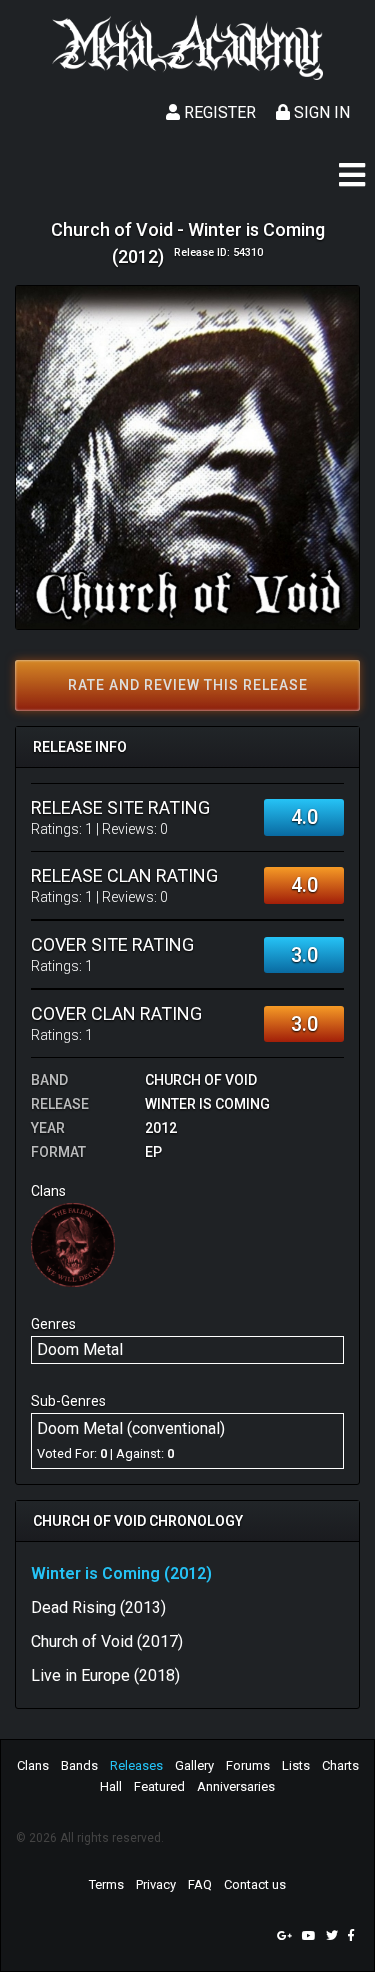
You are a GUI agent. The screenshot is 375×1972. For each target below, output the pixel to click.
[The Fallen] (73, 1244)
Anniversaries (236, 1786)
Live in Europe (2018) (105, 1675)
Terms (106, 1884)
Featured (159, 1786)
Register (218, 112)
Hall (111, 1786)
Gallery (194, 1765)
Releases (136, 1765)
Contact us (255, 1884)
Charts (340, 1765)
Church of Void (201, 1080)
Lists (296, 1765)
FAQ (200, 1884)
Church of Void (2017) (107, 1641)
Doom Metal (80, 1349)
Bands (79, 1765)
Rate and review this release (188, 685)
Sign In (320, 112)
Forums (248, 1765)
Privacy (156, 1884)
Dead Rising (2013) (98, 1607)
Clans (33, 1765)
